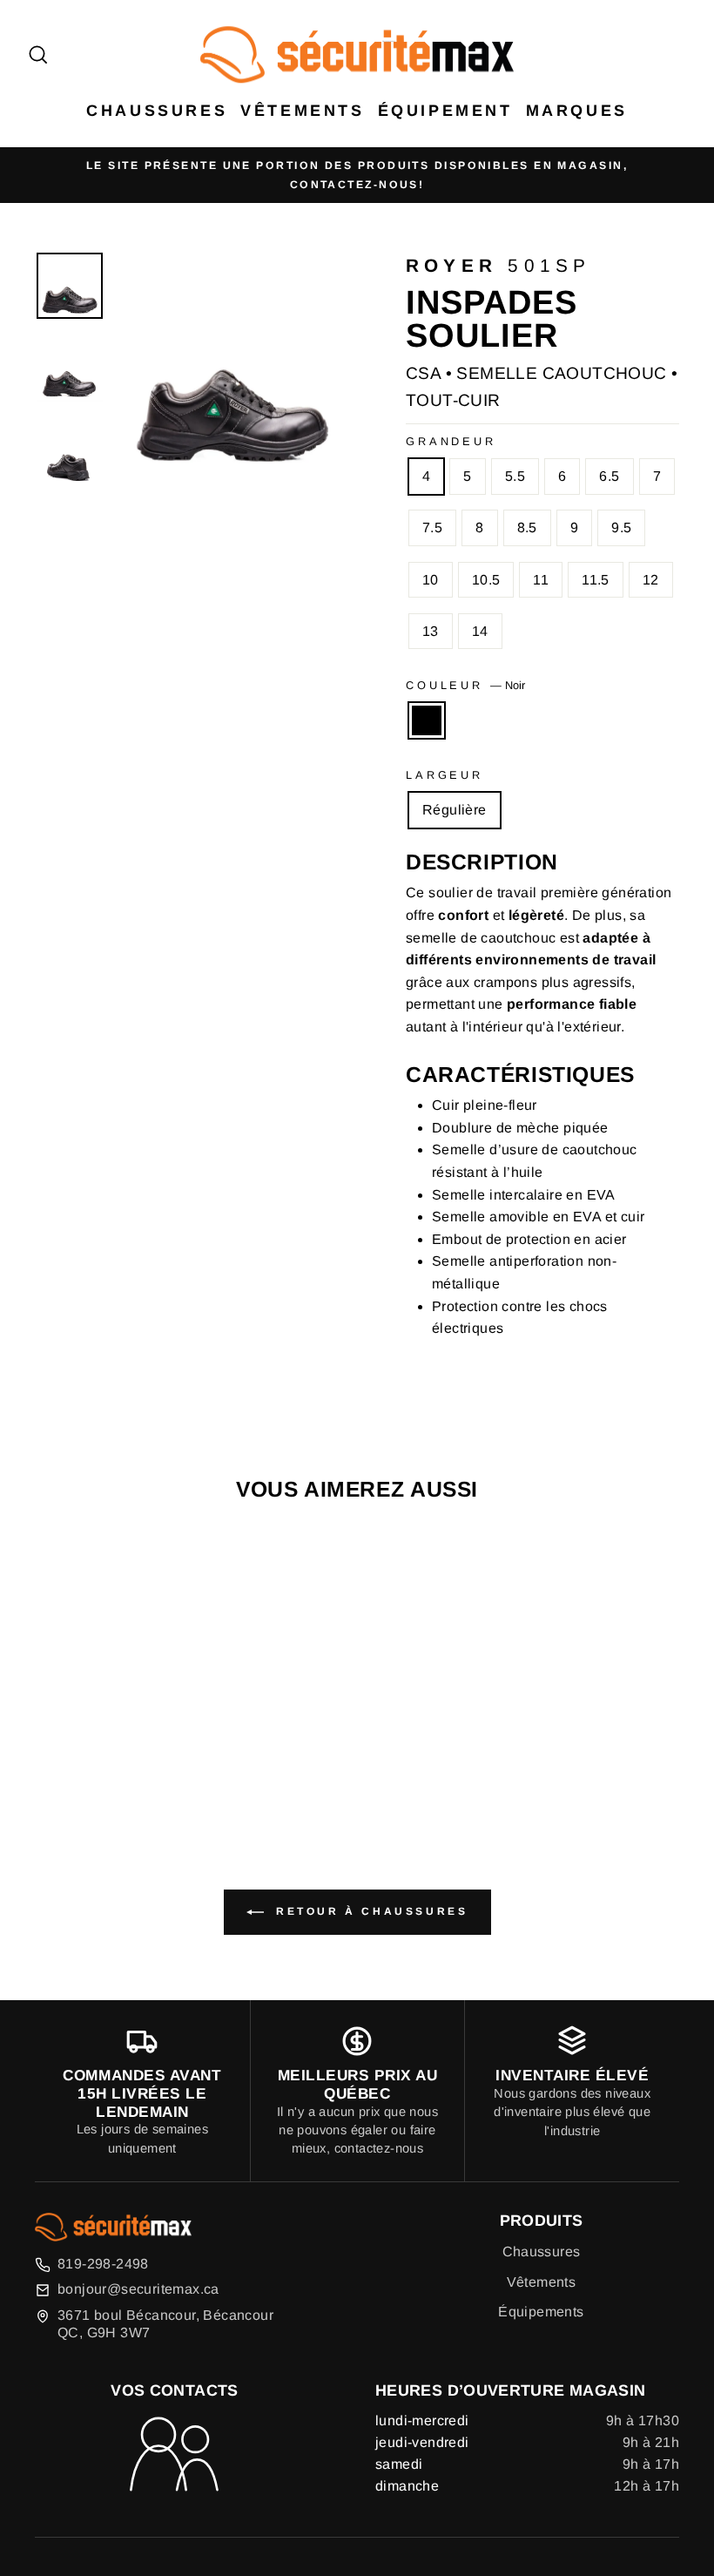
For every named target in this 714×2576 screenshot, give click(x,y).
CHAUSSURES (157, 111)
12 (651, 580)
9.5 (621, 527)
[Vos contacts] (174, 2456)
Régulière (455, 810)
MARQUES (577, 111)
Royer (451, 265)
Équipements (541, 2312)
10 (431, 580)
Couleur (465, 685)
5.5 (515, 476)
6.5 (609, 476)
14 (480, 631)
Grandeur (451, 441)
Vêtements (302, 111)
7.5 (432, 527)
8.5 (527, 527)
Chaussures (542, 2251)
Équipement (445, 111)
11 (541, 580)
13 (431, 631)
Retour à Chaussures (370, 1911)
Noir (427, 720)
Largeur (445, 775)
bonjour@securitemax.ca (138, 2289)
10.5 (486, 580)
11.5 (596, 580)
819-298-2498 (103, 2264)
